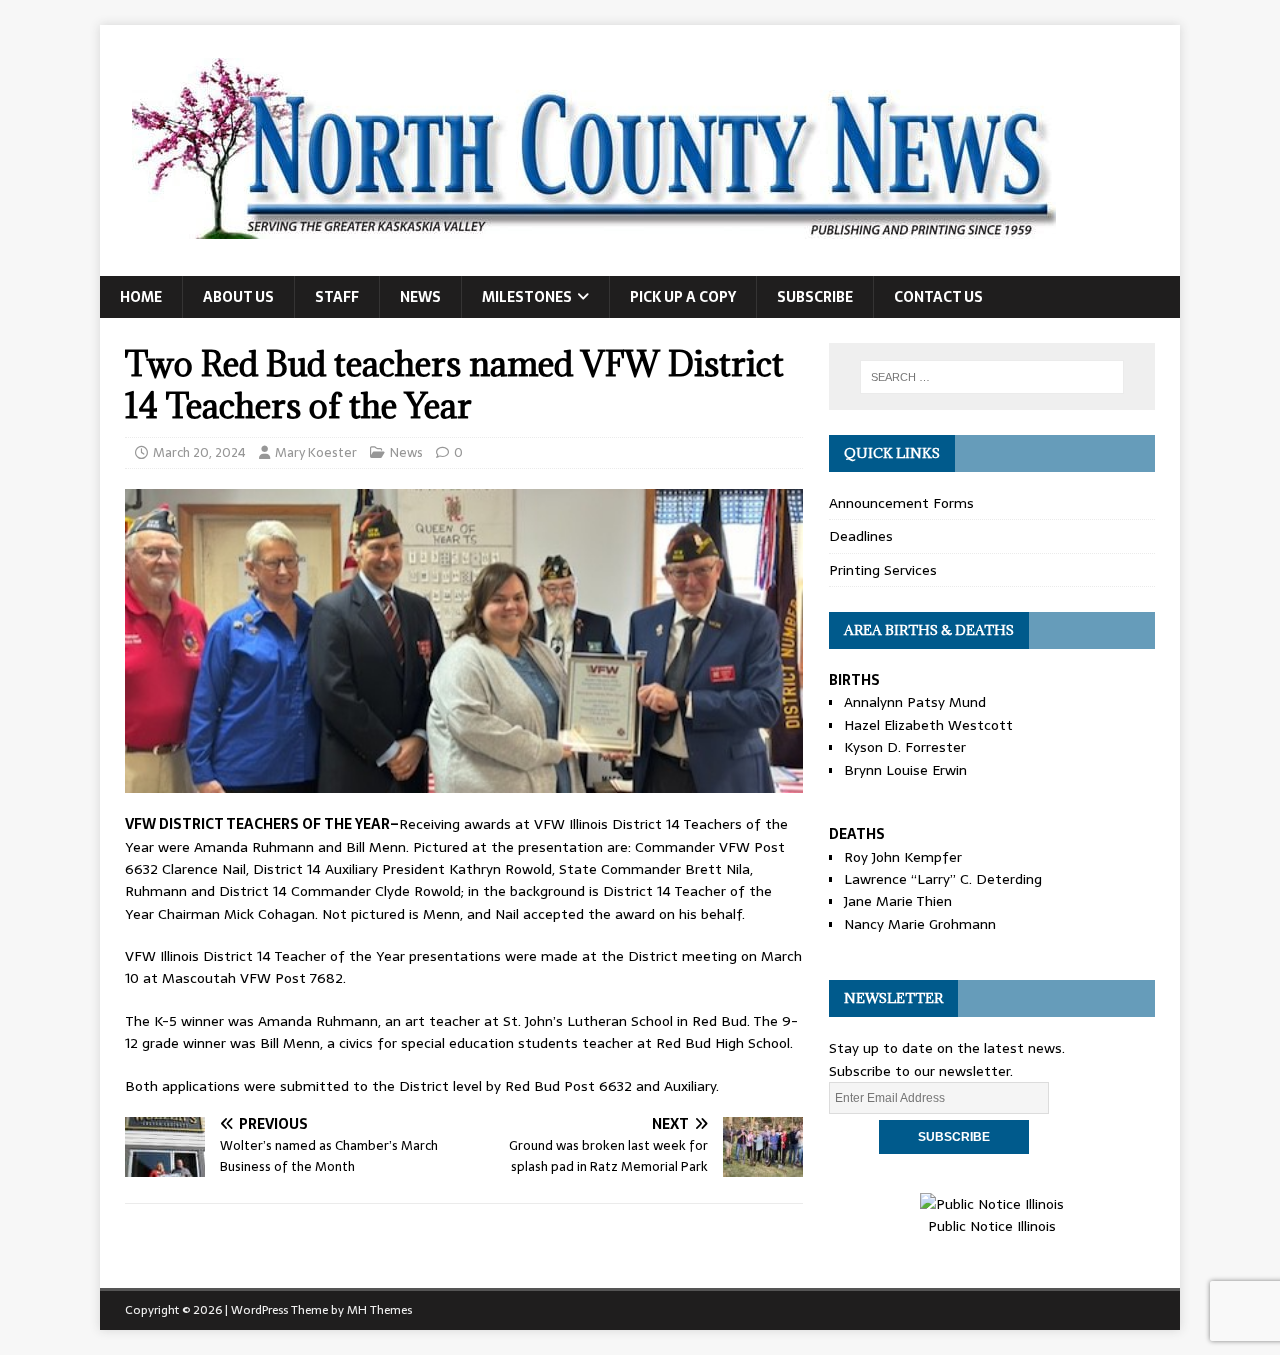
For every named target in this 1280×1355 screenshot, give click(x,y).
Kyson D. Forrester (905, 747)
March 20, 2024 (199, 452)
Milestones (527, 297)
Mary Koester (316, 452)
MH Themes (379, 1310)
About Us (238, 297)
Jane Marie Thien (898, 901)
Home (141, 297)
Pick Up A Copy (683, 297)
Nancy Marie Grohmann (920, 924)
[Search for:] (992, 377)
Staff (337, 297)
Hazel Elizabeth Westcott (928, 725)
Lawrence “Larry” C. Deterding (943, 879)
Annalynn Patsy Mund (915, 702)
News (420, 297)
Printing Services (883, 570)
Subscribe (815, 297)
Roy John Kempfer (903, 857)
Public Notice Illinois (992, 1226)
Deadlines (861, 536)
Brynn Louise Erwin (905, 770)
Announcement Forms (901, 503)
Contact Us (938, 297)
